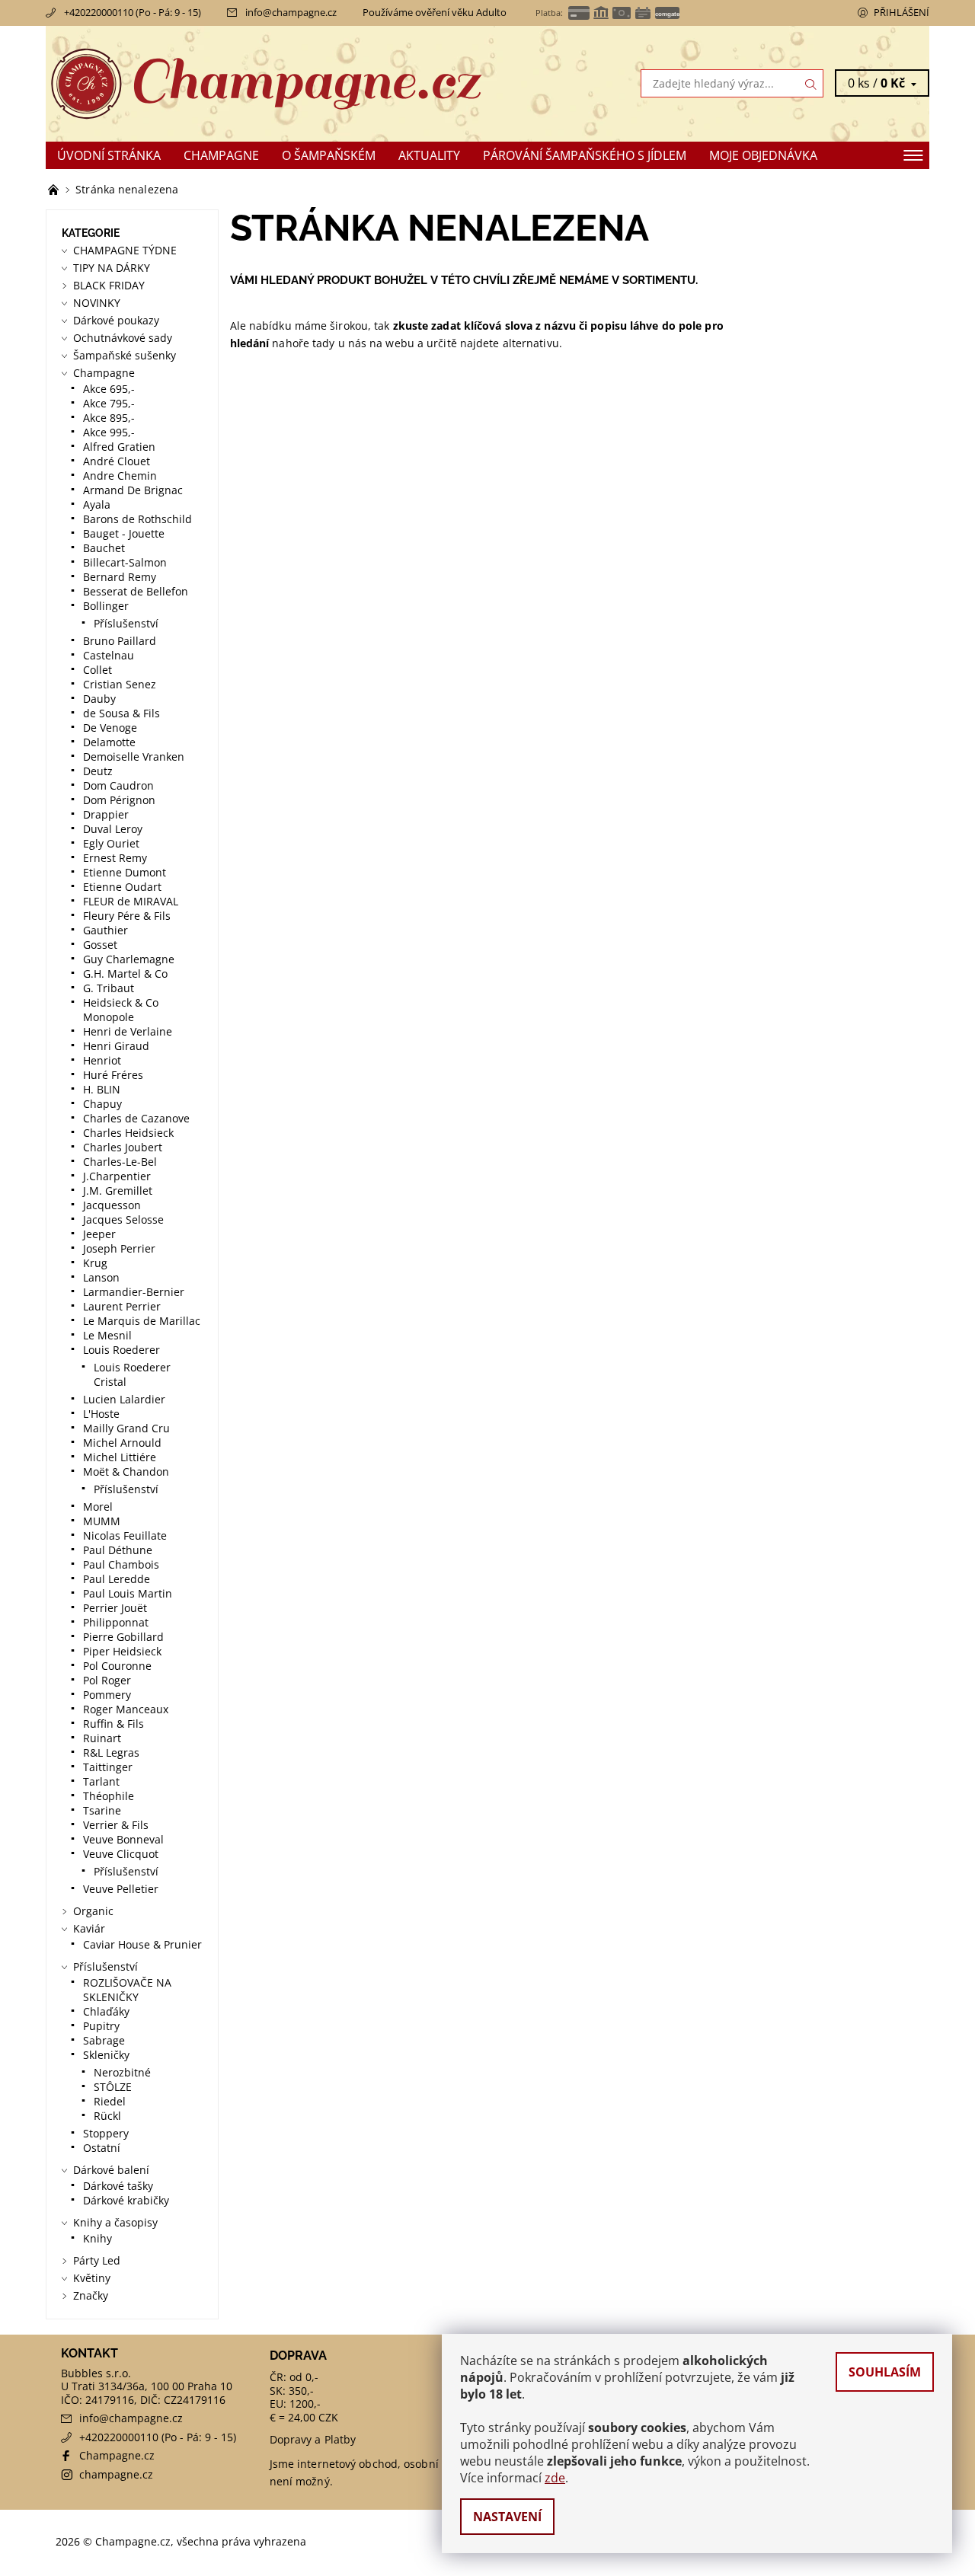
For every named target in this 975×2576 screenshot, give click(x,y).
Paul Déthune (118, 1550)
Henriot (102, 1060)
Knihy (97, 2238)
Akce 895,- (109, 418)
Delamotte (109, 742)
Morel (98, 1507)
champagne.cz (116, 2474)
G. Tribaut (109, 988)
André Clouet (117, 461)
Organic (93, 1911)
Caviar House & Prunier (142, 1944)
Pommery (107, 1695)
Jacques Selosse (123, 1219)
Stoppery (106, 2133)
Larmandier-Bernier (134, 1292)
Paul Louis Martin (128, 1593)
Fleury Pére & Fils (127, 916)
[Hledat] (811, 83)
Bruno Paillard (120, 641)
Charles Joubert (123, 1147)
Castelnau (109, 655)
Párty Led (97, 2260)
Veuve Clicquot (121, 1854)
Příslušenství (126, 623)
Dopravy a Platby (313, 2439)
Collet (97, 670)
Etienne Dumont (125, 872)
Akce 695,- (109, 389)
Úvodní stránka (109, 155)
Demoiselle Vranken (134, 757)
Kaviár (89, 1928)
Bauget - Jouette (124, 533)
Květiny (92, 2278)
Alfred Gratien (119, 447)
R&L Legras (111, 1752)
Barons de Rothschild (137, 519)
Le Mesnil (107, 1335)
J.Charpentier (117, 1176)
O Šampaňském (329, 155)
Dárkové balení (111, 2170)
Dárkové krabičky (126, 2200)
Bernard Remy (120, 577)
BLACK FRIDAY (109, 285)
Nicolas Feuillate (125, 1535)
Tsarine (102, 1810)
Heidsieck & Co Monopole (121, 1010)
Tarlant (101, 1781)
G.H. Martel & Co (125, 974)
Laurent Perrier (122, 1306)
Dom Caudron (118, 785)
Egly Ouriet (111, 843)
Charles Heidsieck (128, 1133)
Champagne (221, 155)
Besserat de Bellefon (136, 591)
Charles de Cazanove (136, 1118)
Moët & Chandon (126, 1472)
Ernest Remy (115, 858)
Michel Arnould (122, 1443)
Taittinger (108, 1767)
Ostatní (102, 2148)
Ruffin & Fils (113, 1724)
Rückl (107, 2116)
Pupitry (101, 2026)
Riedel (110, 2101)
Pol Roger (107, 1680)
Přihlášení (901, 12)
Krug (95, 1263)
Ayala (97, 504)
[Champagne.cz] (267, 82)
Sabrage (104, 2040)
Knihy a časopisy (115, 2222)
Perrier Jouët (115, 1608)
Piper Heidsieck (122, 1651)
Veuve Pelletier (121, 1889)
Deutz (98, 771)
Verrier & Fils (116, 1825)
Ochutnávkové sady (123, 338)
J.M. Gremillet (118, 1191)
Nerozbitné (122, 2072)
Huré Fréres (113, 1075)
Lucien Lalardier (124, 1399)
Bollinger (106, 606)
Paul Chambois (121, 1564)
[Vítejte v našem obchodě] (55, 189)
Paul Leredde (117, 1579)
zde (555, 2478)
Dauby (99, 699)
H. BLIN (102, 1089)
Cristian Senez (120, 684)
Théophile (109, 1796)
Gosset (100, 945)
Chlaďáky (106, 2011)
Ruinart (102, 1738)
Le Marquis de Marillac (142, 1321)
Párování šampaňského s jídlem (585, 155)
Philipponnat (116, 1622)
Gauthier (105, 930)
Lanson (101, 1277)
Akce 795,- (109, 403)
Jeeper (99, 1234)
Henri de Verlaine (128, 1031)
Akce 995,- (109, 432)
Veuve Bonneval (123, 1839)
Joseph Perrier (119, 1248)
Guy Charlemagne (129, 959)
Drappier (106, 814)
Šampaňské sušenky (125, 355)
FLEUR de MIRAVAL (131, 901)
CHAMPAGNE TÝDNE (125, 250)
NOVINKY (97, 303)
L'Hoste (101, 1414)
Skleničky (106, 2055)
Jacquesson (112, 1205)
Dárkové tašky (118, 2186)
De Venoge (110, 728)
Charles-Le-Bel (120, 1162)
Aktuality (429, 155)
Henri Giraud (116, 1046)
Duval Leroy (113, 829)
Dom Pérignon (119, 800)
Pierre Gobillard (123, 1637)
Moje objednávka (763, 155)
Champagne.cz (117, 2455)
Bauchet (104, 548)
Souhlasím (885, 2372)
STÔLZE (113, 2087)
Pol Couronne (117, 1666)
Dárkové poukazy (116, 320)
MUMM (102, 1521)
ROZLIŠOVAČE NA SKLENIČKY (127, 1990)
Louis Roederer (121, 1350)
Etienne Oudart (122, 887)
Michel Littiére (120, 1457)
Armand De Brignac (133, 490)
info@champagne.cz (291, 12)
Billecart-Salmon (125, 562)
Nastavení (507, 2517)
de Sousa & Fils (121, 713)
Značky (91, 2295)
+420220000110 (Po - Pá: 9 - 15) (133, 12)
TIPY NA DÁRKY (112, 268)
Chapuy (102, 1104)
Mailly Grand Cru (126, 1428)
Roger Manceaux (126, 1709)
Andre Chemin (120, 476)
